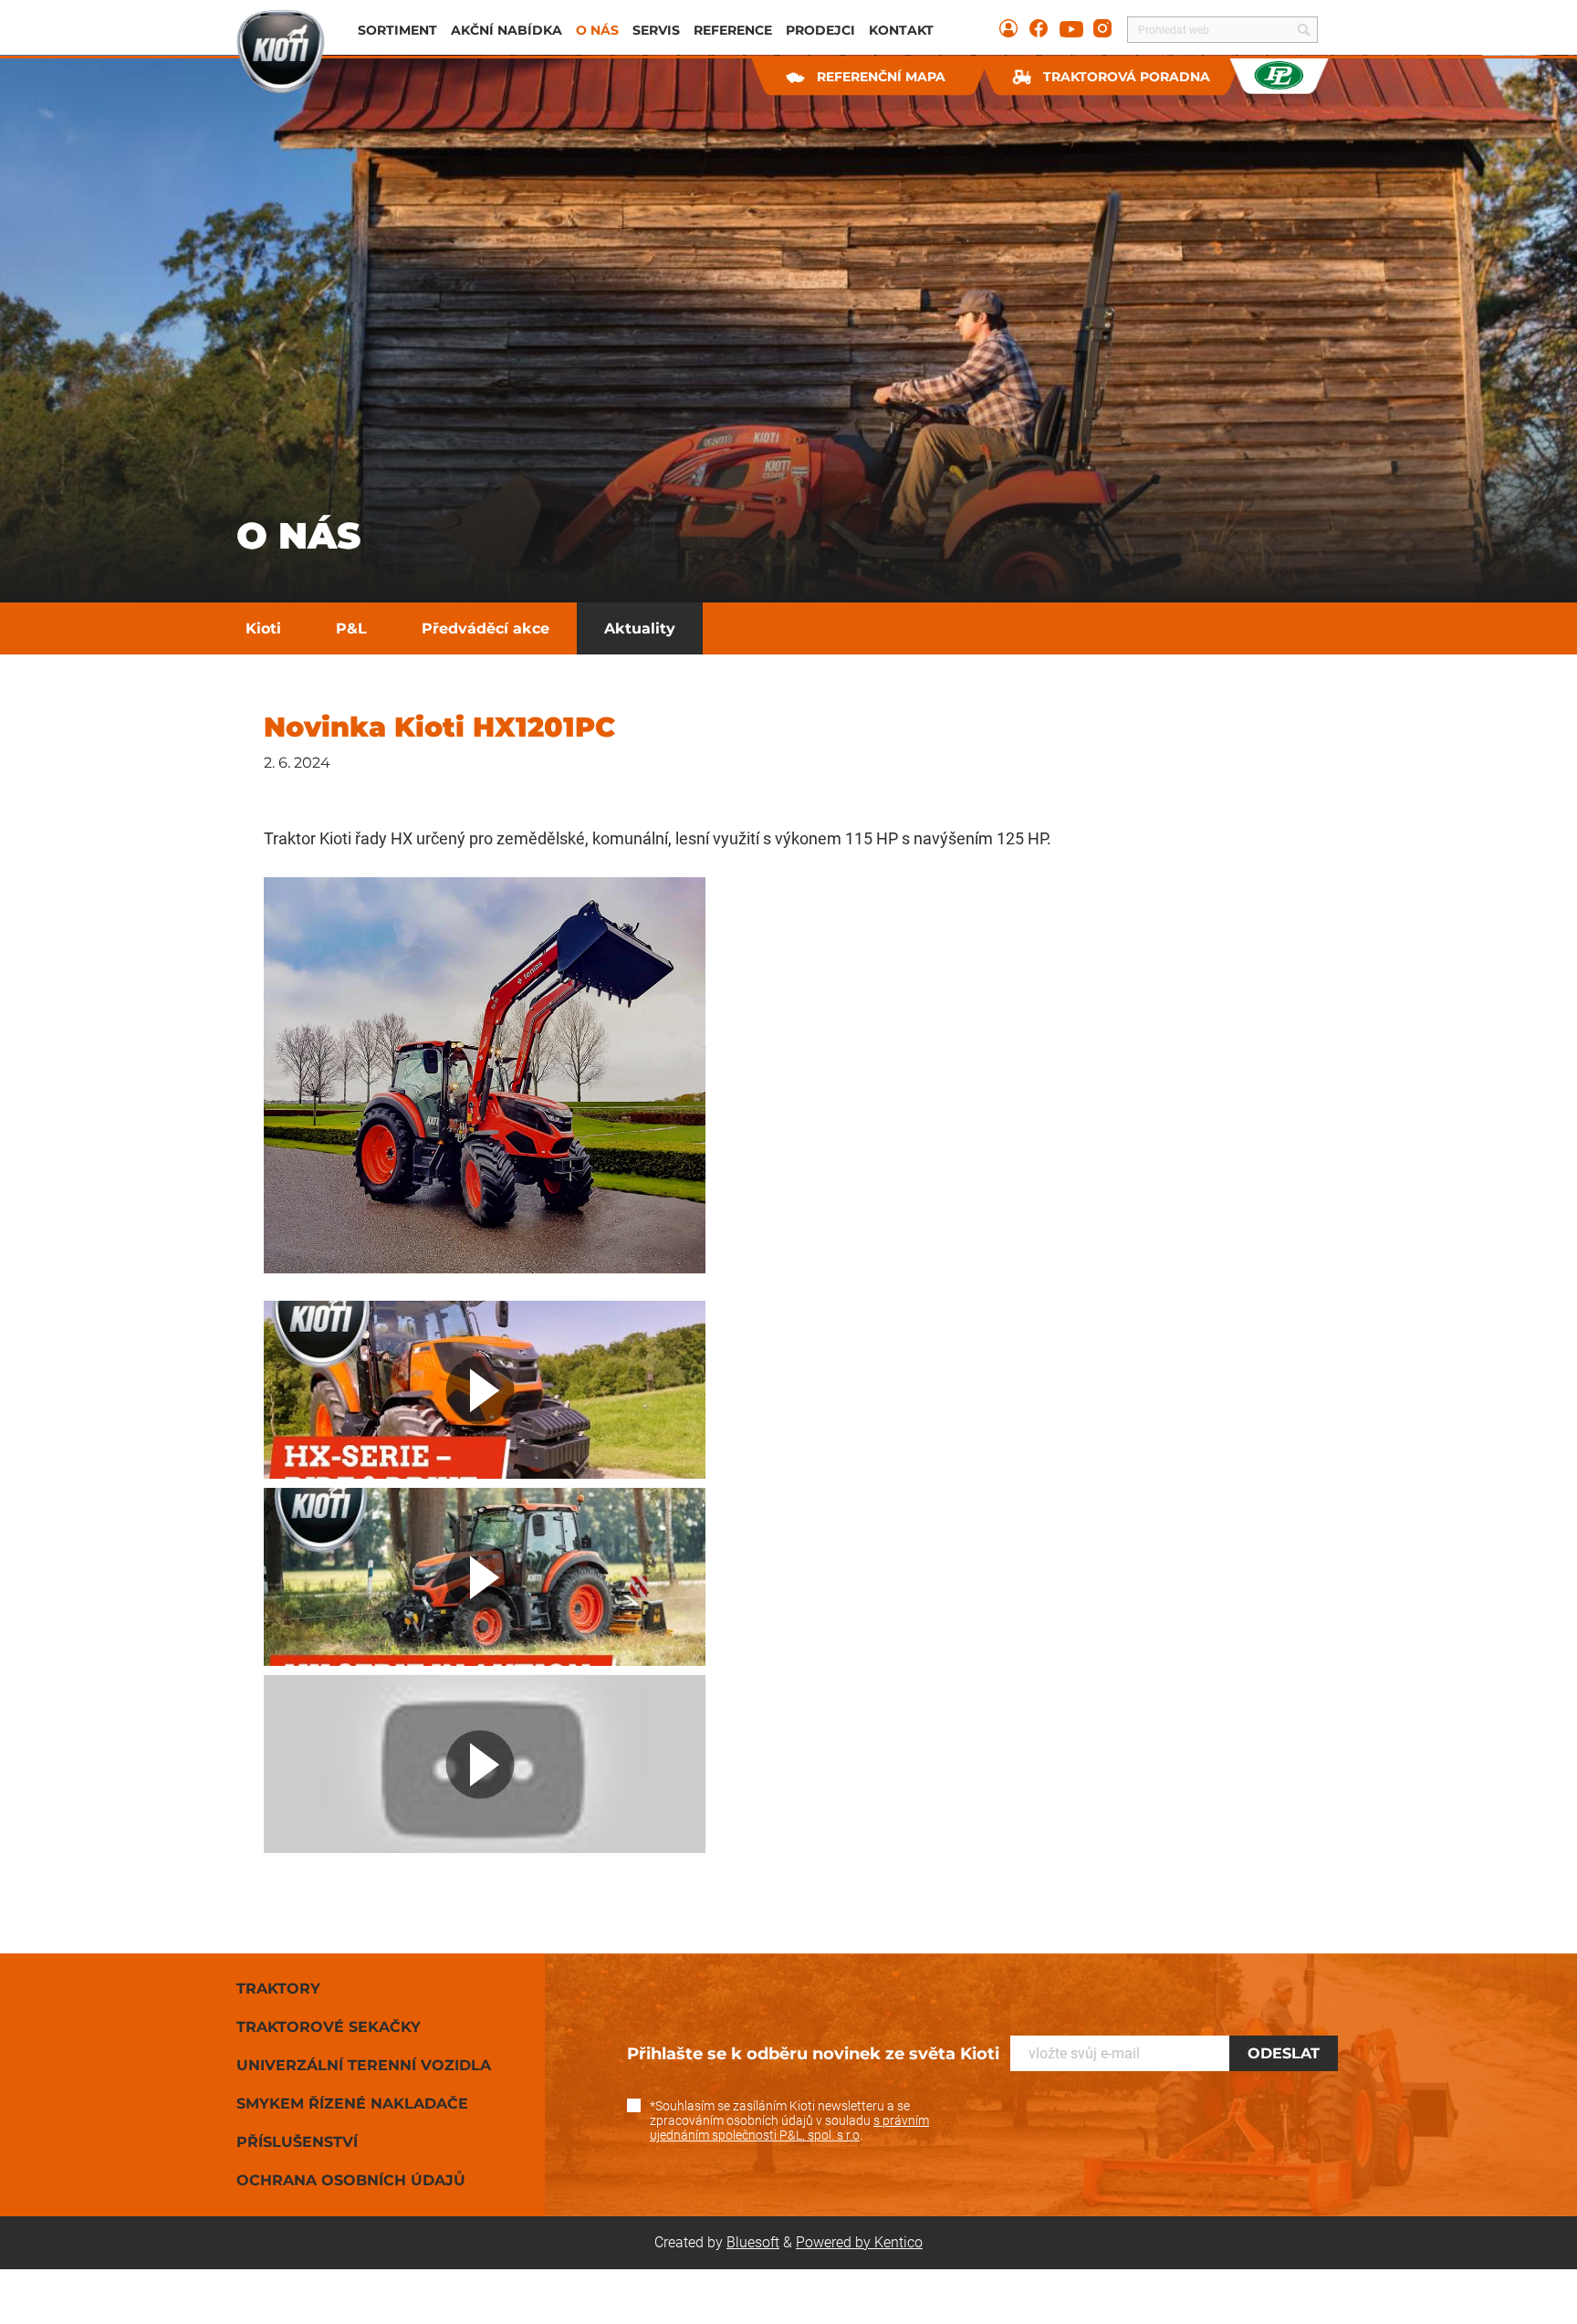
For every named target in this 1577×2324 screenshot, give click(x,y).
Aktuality (640, 628)
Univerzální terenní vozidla (364, 2065)
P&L (351, 628)
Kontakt (901, 30)
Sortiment (397, 30)
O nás (597, 30)
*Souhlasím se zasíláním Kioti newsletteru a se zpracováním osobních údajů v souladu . (789, 2120)
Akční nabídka (507, 30)
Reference (733, 30)
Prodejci (820, 30)
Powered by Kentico (859, 2242)
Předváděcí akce (486, 628)
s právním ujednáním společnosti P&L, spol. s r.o (789, 2128)
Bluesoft (753, 2242)
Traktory (278, 1989)
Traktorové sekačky (329, 2027)
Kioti (263, 628)
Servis (656, 30)
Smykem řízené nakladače (352, 2104)
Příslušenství (297, 2142)
